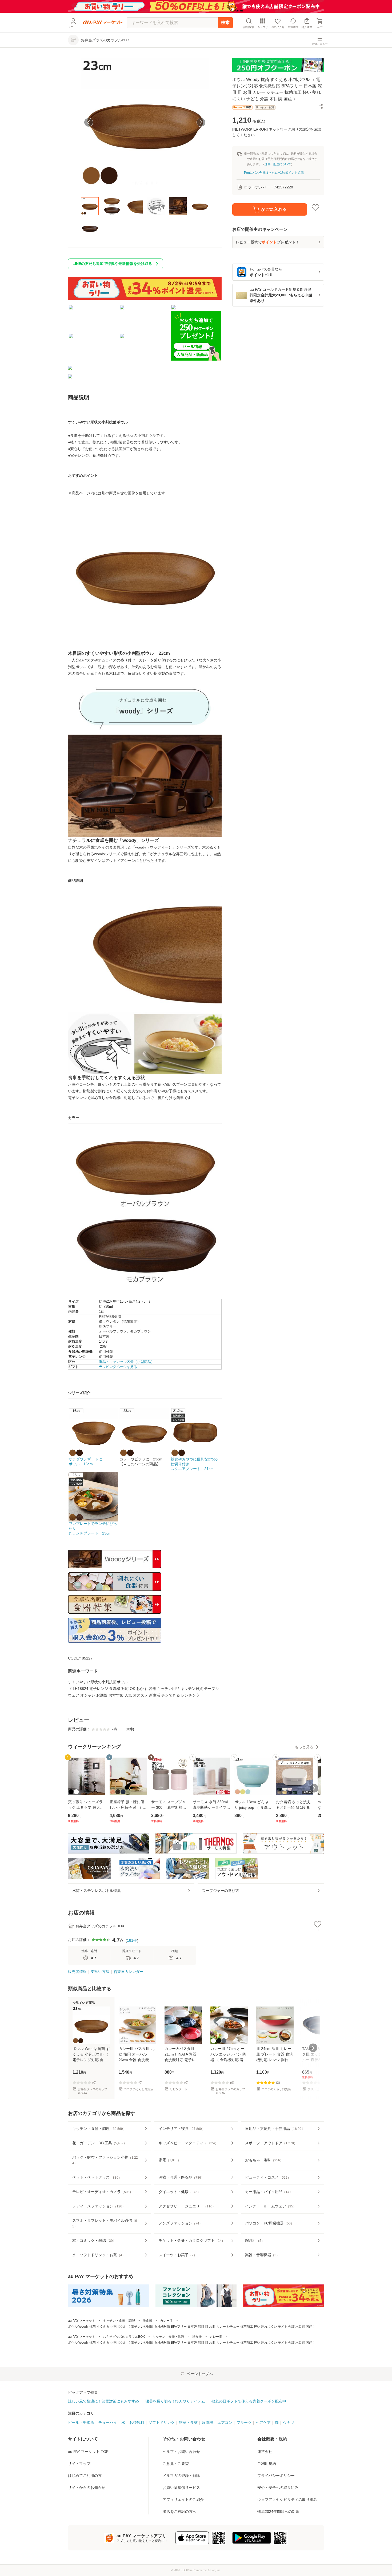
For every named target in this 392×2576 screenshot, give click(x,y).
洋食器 (147, 2321)
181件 (132, 1940)
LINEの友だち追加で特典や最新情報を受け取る (112, 264)
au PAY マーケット (82, 2321)
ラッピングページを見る (118, 1367)
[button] (321, 106)
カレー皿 (166, 2321)
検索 (225, 23)
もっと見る (304, 1747)
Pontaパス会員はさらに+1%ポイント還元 (274, 173)
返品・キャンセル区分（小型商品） (127, 1362)
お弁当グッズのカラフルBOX (124, 2337)
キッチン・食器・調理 (119, 2321)
